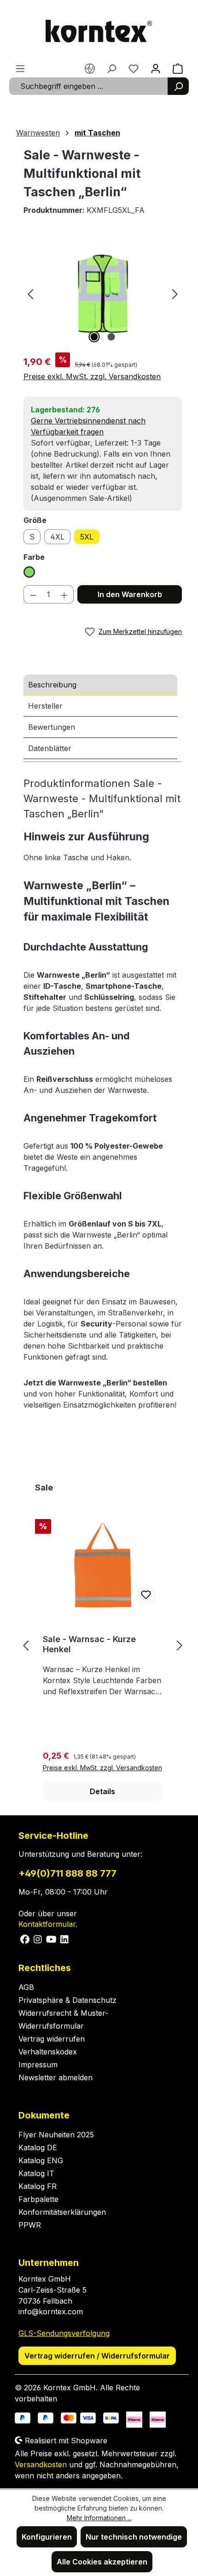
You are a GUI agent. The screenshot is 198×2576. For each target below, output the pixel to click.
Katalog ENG (41, 2160)
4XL (57, 537)
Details (102, 1791)
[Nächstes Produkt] (180, 1645)
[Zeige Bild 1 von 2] (94, 337)
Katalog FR (38, 2186)
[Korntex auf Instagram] (38, 1938)
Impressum (38, 2065)
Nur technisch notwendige (134, 2537)
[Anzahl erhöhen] (64, 594)
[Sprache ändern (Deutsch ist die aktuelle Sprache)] (90, 68)
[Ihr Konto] (156, 68)
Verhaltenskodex (48, 2052)
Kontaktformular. (48, 1924)
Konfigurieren (47, 2537)
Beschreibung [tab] (52, 685)
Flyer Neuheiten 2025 (56, 2135)
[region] (103, 293)
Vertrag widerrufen (52, 2039)
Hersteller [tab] (45, 706)
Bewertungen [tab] (52, 727)
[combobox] (89, 86)
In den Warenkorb (130, 594)
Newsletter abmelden (55, 2077)
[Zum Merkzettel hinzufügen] (146, 1595)
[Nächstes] (175, 293)
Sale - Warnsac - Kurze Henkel (89, 1644)
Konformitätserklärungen (62, 2212)
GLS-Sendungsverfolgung (64, 2333)
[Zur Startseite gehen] (99, 31)
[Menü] (20, 68)
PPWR (30, 2225)
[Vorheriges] (30, 293)
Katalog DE (38, 2148)
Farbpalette (38, 2199)
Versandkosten (41, 2465)
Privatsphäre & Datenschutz (67, 2000)
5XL (87, 537)
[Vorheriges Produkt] (26, 1645)
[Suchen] (178, 86)
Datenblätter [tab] (50, 748)
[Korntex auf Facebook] (25, 1938)
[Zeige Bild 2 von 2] (111, 337)
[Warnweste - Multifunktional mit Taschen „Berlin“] (103, 293)
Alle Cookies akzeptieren (102, 2562)
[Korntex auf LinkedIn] (64, 1938)
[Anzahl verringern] (33, 594)
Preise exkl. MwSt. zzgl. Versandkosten (92, 376)
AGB (26, 1987)
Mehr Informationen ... (99, 2518)
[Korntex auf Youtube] (52, 1938)
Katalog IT (36, 2173)
